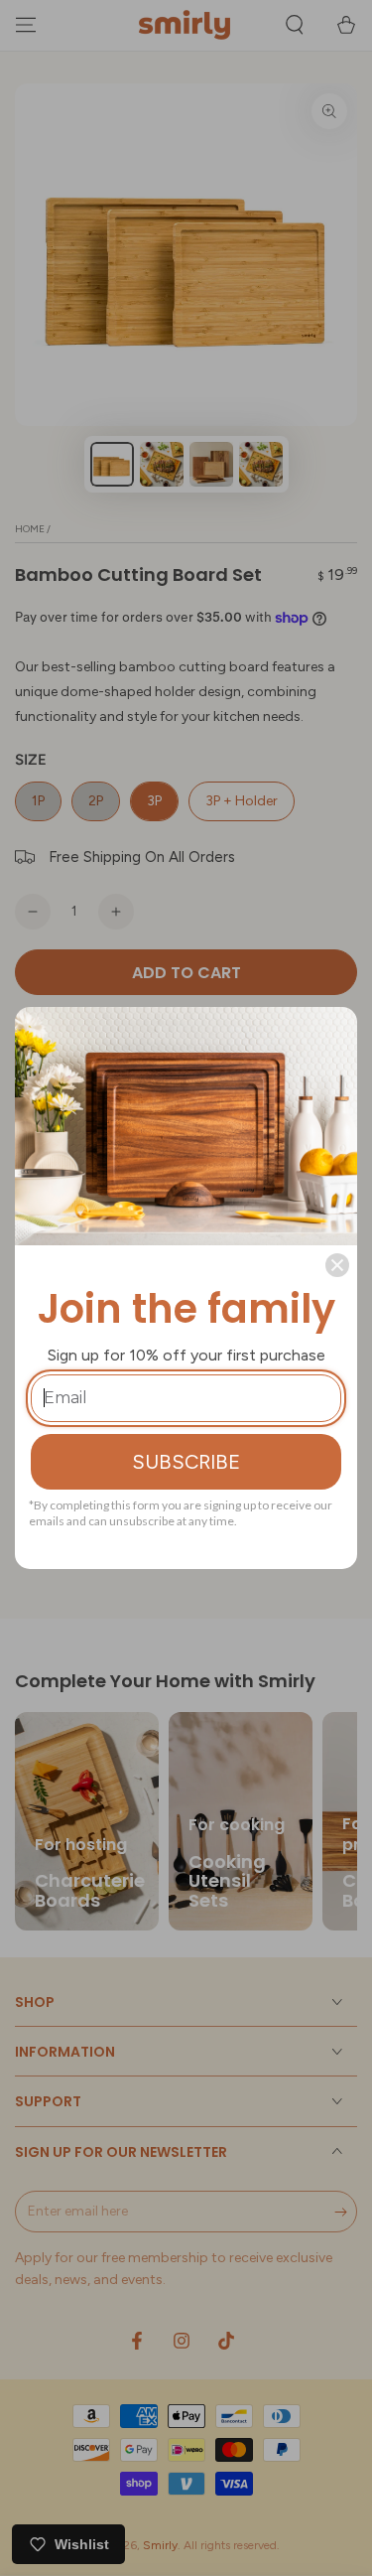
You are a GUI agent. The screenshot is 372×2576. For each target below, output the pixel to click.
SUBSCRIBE (186, 1462)
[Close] (337, 1265)
